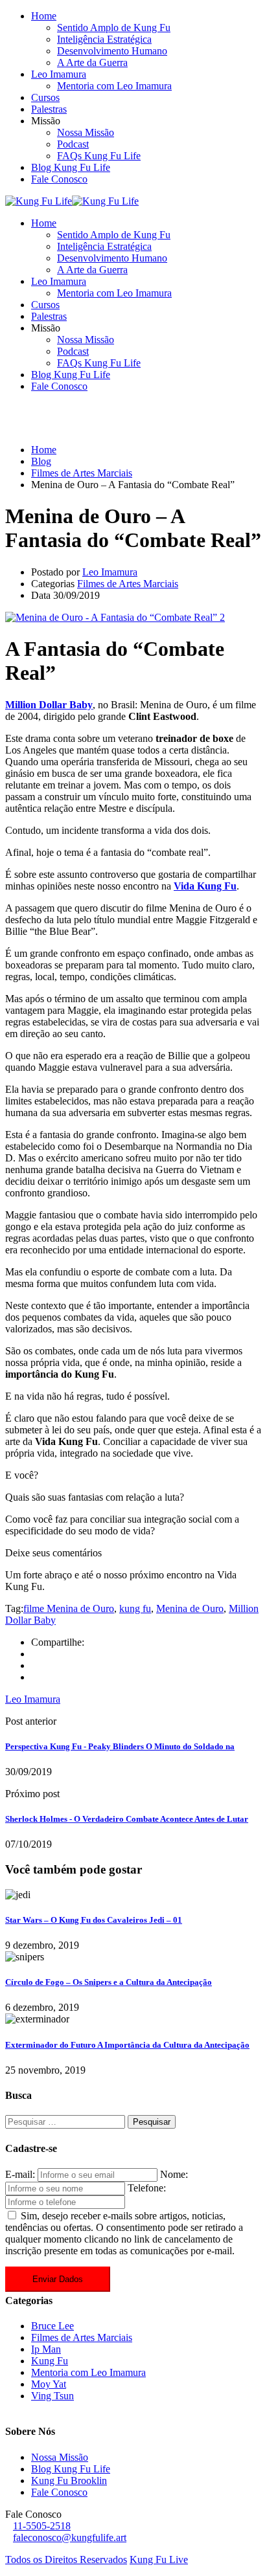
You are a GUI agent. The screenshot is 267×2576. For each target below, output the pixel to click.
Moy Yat (49, 2384)
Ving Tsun (52, 2396)
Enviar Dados (58, 2279)
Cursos (45, 97)
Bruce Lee (52, 2326)
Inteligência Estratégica (104, 39)
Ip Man (46, 2349)
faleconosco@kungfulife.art (70, 2537)
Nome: (174, 2174)
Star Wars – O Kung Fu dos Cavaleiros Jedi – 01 (94, 1920)
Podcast (73, 144)
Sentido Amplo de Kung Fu (114, 28)
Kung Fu (50, 2361)
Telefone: (147, 2188)
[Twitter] (35, 1665)
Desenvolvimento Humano (112, 51)
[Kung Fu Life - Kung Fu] (39, 201)
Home (44, 16)
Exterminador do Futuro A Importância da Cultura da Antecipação (127, 2045)
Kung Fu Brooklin (69, 2481)
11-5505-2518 (42, 2526)
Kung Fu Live (159, 2559)
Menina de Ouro (190, 1608)
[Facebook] (35, 1654)
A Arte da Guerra (92, 62)
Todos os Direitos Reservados (66, 2559)
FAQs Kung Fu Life (99, 156)
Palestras (49, 109)
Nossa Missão (86, 132)
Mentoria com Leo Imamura (114, 86)
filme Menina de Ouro (69, 1608)
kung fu (135, 1608)
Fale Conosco (59, 179)
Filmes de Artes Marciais (128, 584)
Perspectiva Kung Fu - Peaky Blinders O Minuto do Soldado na (120, 1746)
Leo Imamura (59, 74)
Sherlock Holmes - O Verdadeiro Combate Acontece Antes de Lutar (127, 1819)
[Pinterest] (35, 1677)
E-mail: (20, 2174)
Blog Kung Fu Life (71, 167)
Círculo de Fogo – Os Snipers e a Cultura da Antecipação (109, 1982)
